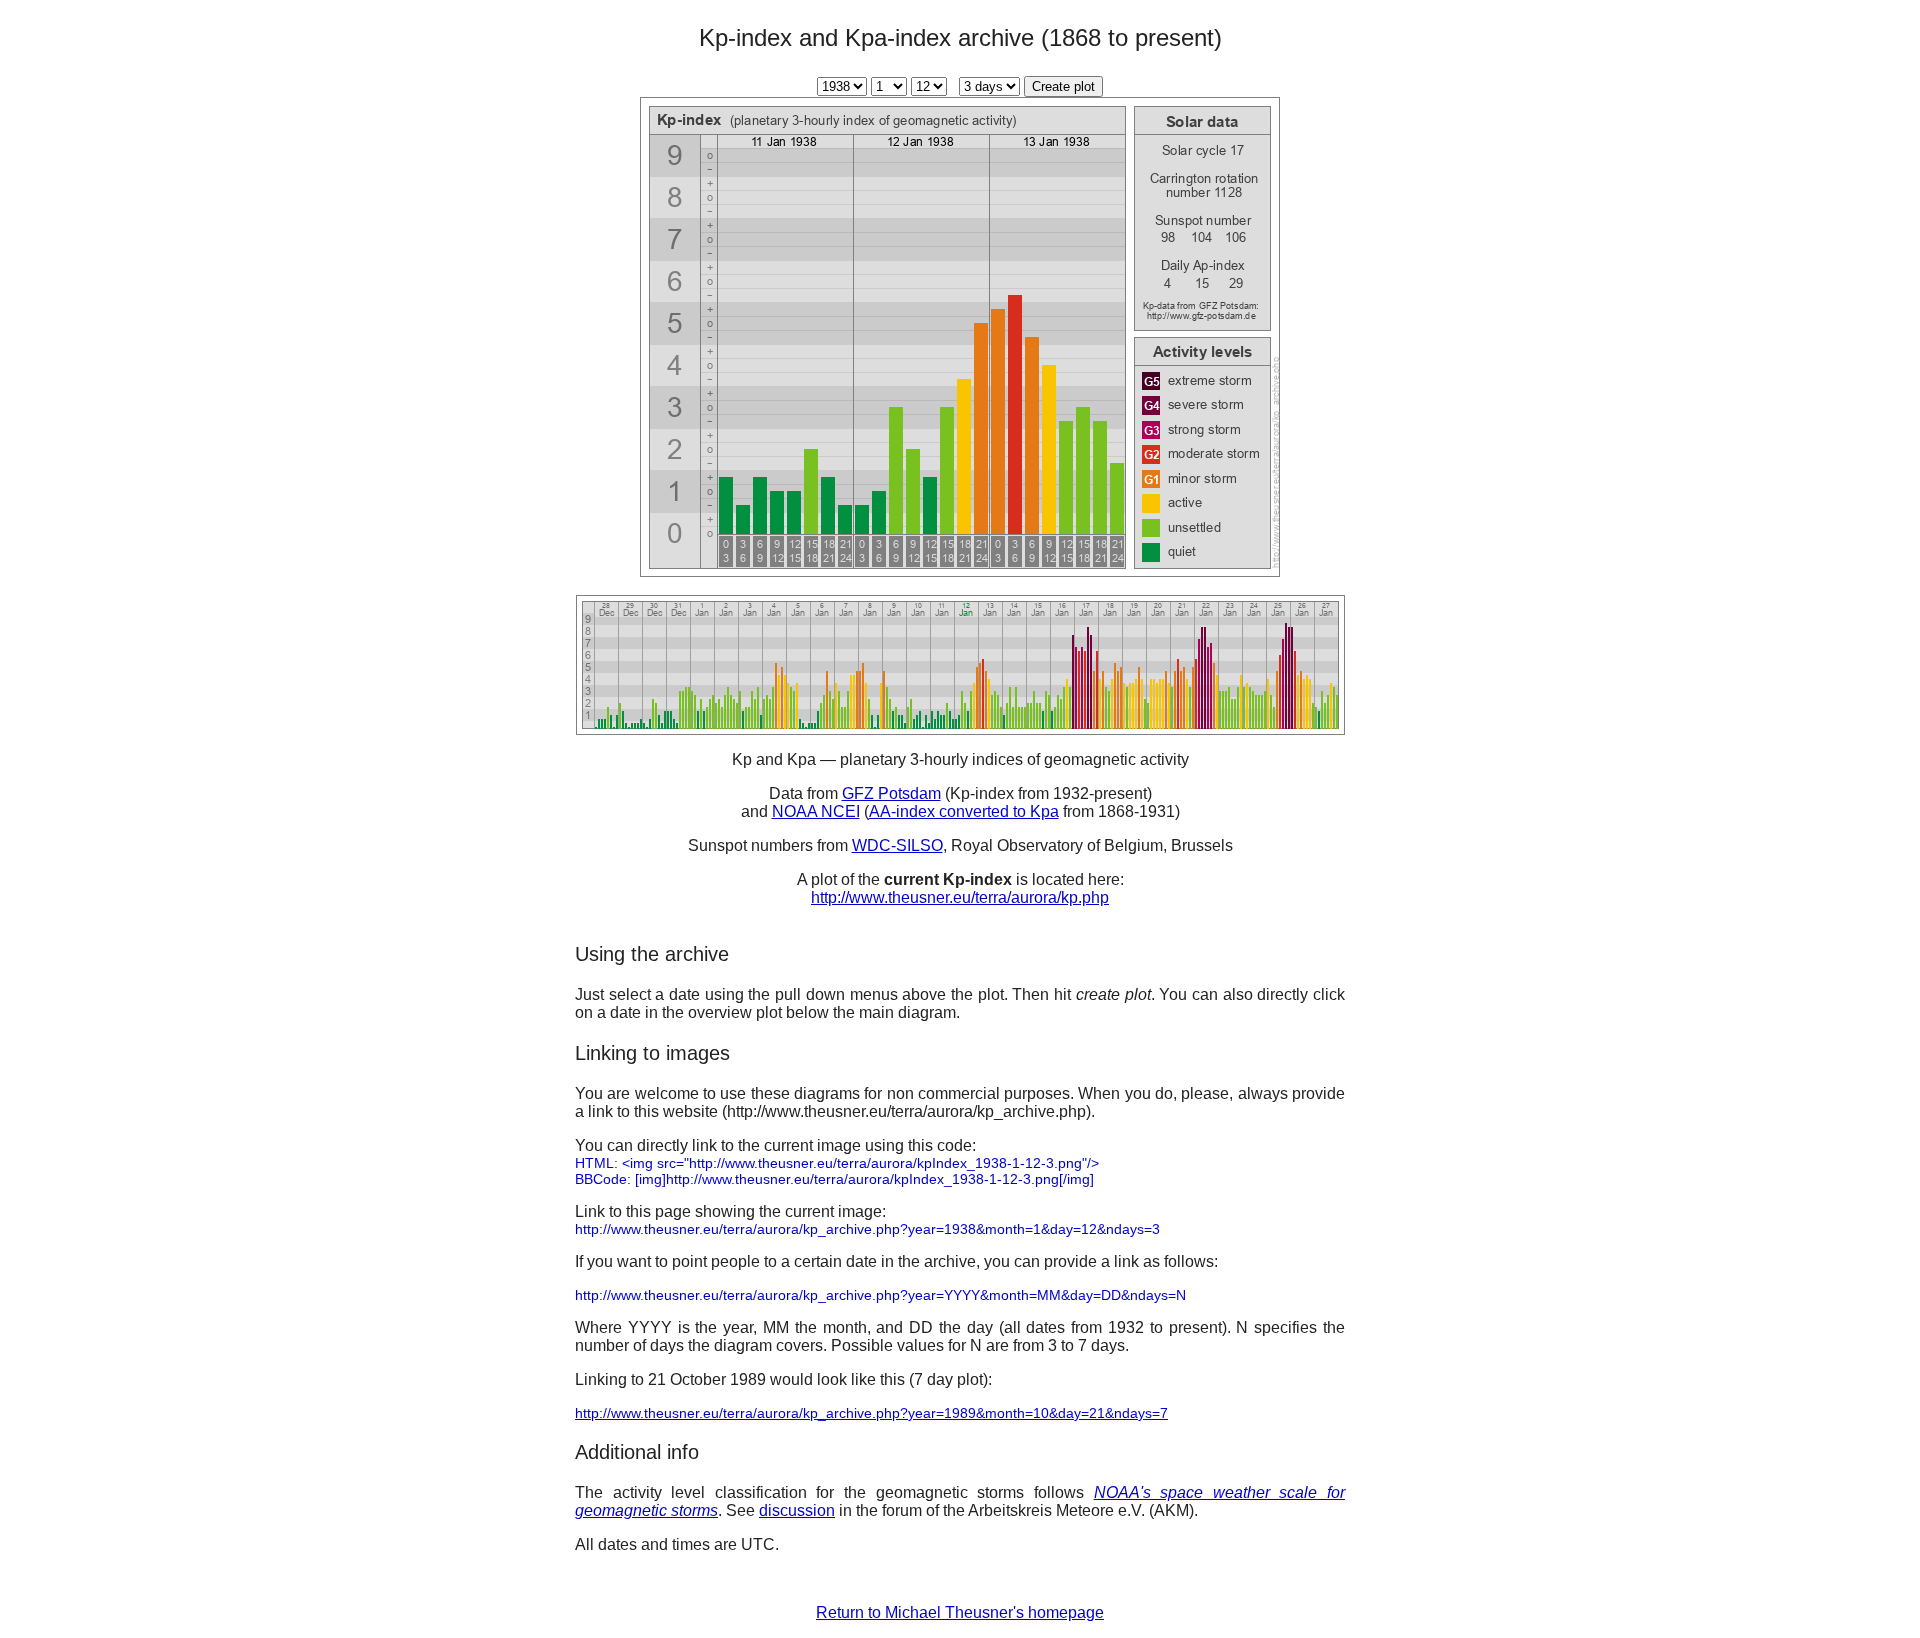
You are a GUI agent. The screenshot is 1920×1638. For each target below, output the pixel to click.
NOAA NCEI (816, 811)
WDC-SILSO (897, 845)
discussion (797, 1510)
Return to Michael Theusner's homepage (960, 1612)
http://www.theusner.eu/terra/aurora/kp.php (960, 897)
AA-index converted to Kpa (964, 811)
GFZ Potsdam (891, 793)
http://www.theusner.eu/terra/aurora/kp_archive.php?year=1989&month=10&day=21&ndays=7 (871, 1413)
